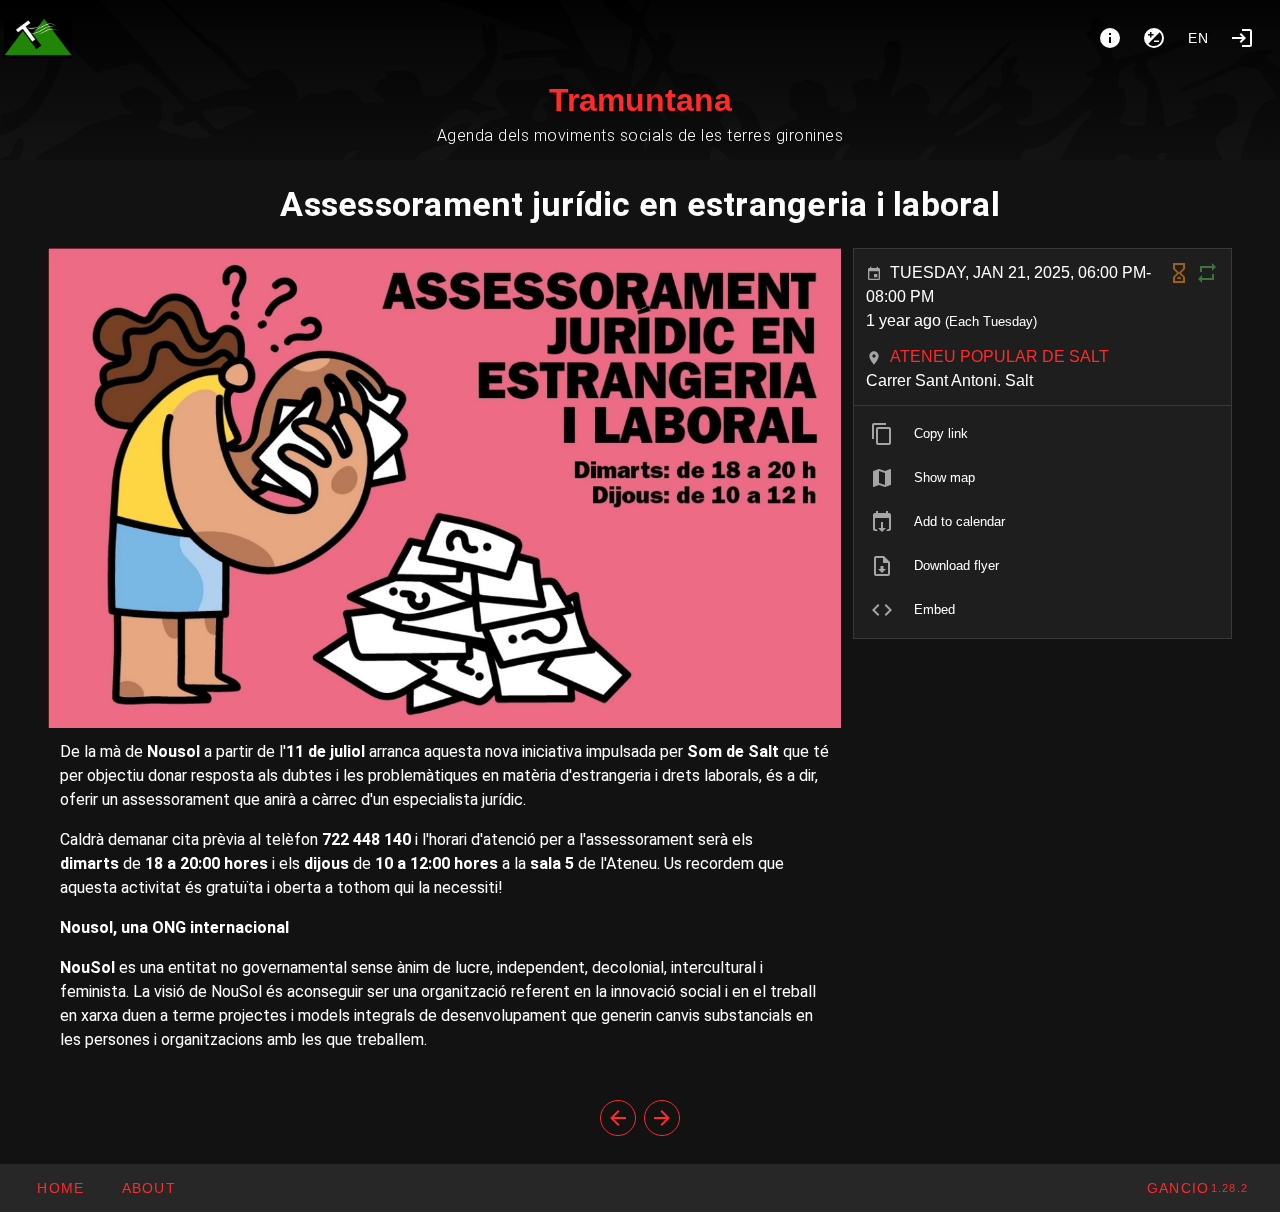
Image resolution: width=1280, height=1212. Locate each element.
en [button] (1199, 38)
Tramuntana (640, 100)
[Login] (1242, 38)
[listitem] (1042, 434)
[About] (1110, 38)
